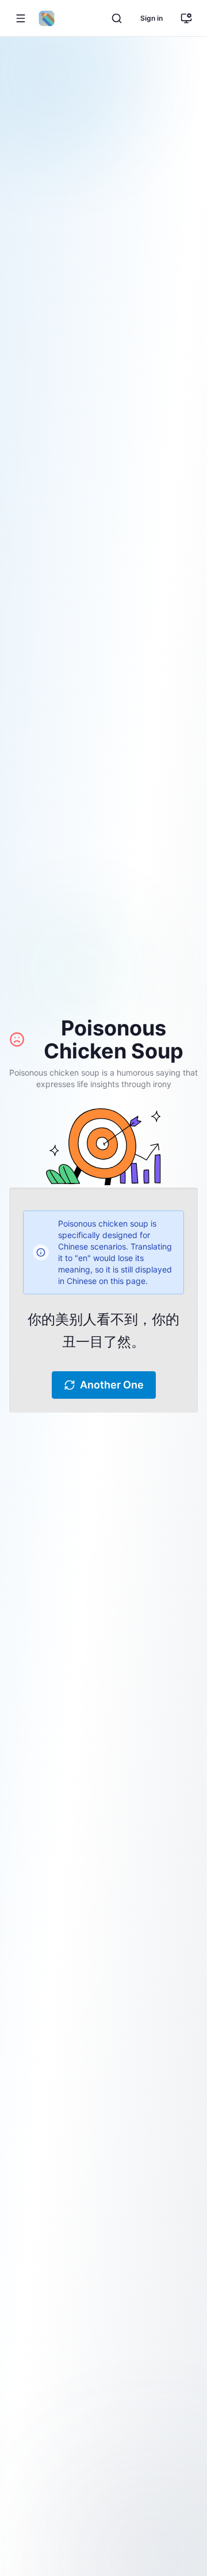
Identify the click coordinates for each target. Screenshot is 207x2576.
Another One (112, 1385)
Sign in (152, 18)
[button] (21, 18)
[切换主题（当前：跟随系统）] (186, 18)
